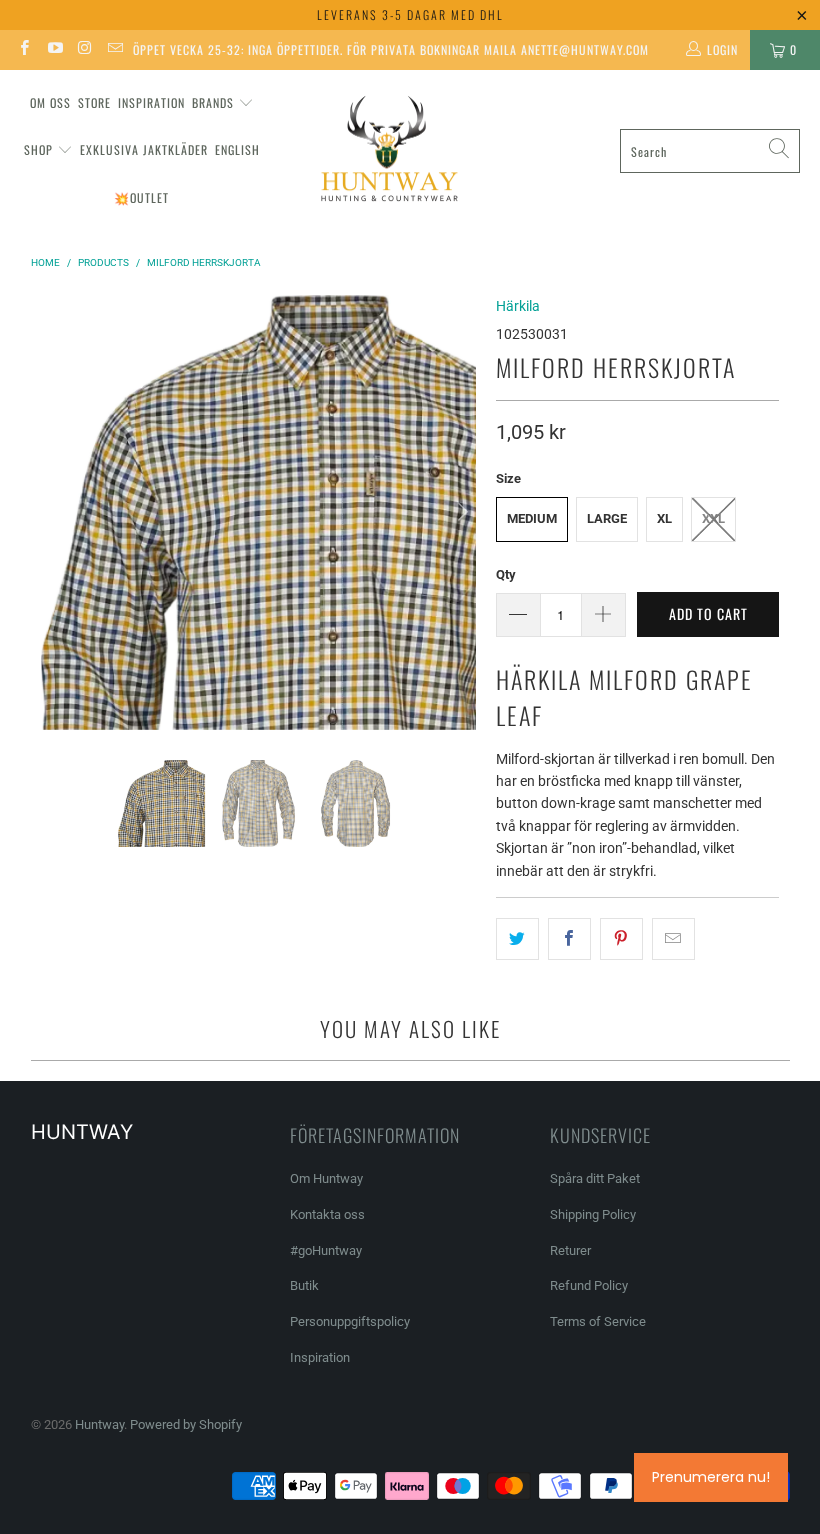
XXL (713, 518)
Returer (570, 1250)
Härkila (518, 306)
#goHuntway (326, 1250)
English (237, 149)
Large (607, 518)
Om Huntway (326, 1178)
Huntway (99, 1424)
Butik (304, 1285)
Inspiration (151, 102)
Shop (38, 149)
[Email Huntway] (114, 50)
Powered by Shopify (186, 1424)
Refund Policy (589, 1285)
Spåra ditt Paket (595, 1178)
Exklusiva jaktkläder (144, 149)
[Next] (461, 512)
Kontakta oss (327, 1214)
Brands (213, 102)
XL (664, 518)
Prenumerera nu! (711, 1477)
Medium (532, 518)
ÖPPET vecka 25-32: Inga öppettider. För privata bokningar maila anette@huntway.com (391, 49)
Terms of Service (598, 1321)
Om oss (50, 102)
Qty (506, 574)
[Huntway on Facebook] (23, 50)
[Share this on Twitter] (517, 939)
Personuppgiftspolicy (350, 1321)
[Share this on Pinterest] (621, 939)
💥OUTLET (141, 197)
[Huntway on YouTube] (53, 50)
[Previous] (56, 512)
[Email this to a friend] (673, 939)
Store (94, 102)
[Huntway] (386, 151)
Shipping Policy (593, 1214)
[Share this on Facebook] (569, 939)
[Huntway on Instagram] (84, 50)
